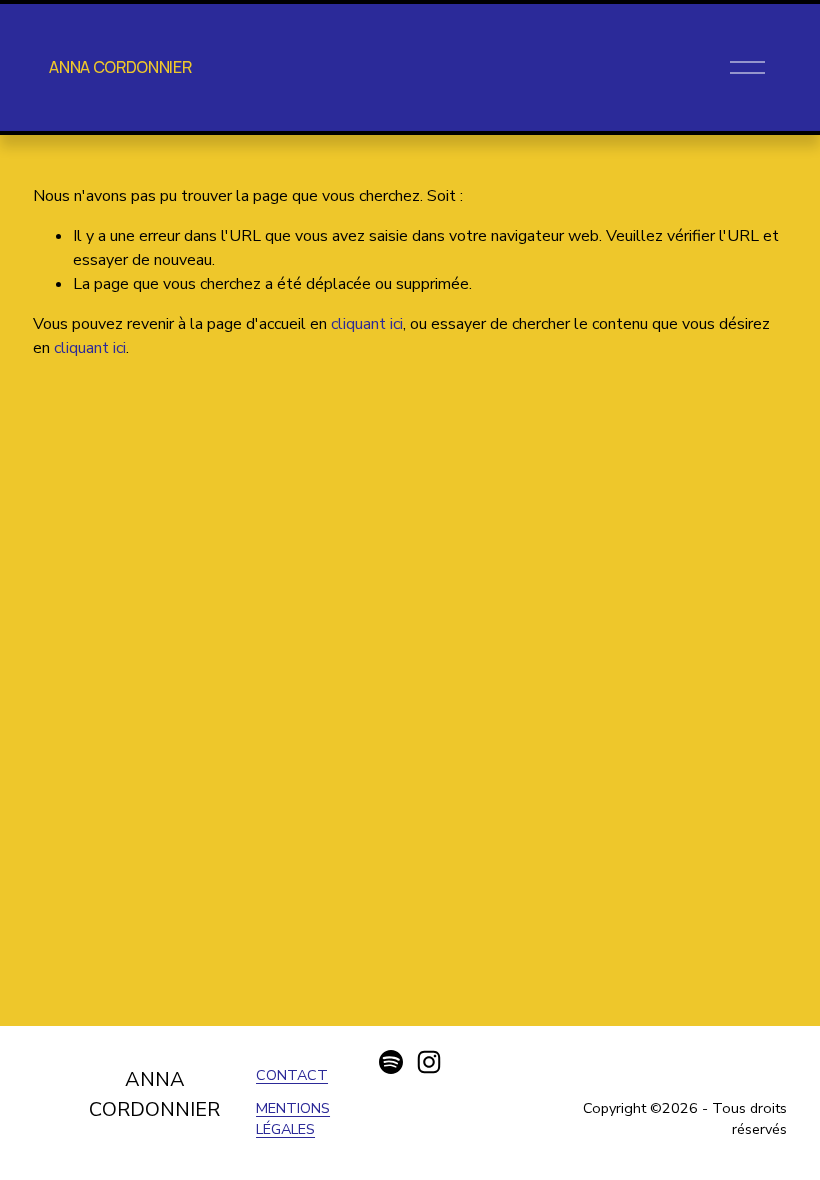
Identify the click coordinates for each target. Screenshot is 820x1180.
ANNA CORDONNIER (120, 67)
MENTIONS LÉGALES (293, 1119)
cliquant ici (367, 324)
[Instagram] (429, 1062)
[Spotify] (391, 1062)
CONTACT (292, 1075)
